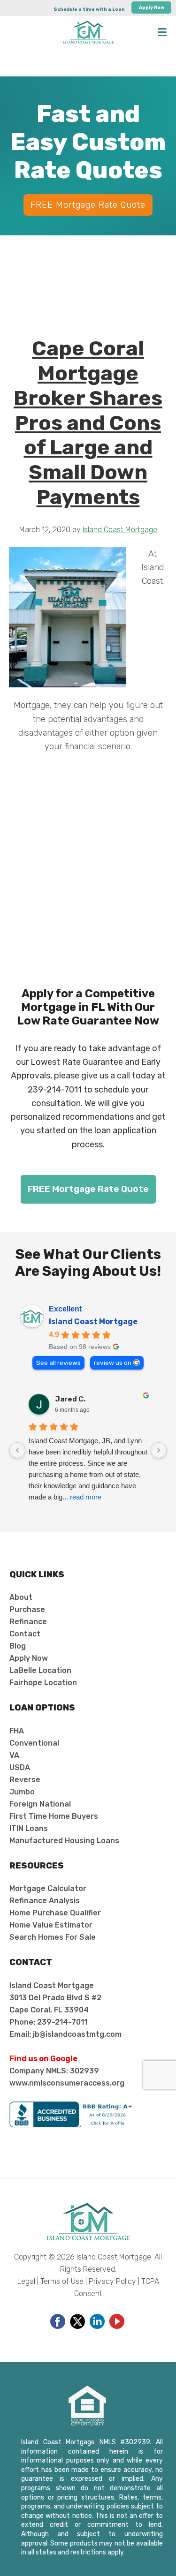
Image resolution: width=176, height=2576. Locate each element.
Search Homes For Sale (53, 1937)
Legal (26, 2281)
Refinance (28, 1622)
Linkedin (97, 2321)
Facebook (58, 2321)
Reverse (25, 1780)
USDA (20, 1767)
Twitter (77, 2321)
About (21, 1597)
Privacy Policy (112, 2281)
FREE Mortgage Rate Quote (88, 205)
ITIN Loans (29, 1828)
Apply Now (152, 8)
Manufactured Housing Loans (64, 1841)
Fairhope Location (43, 1683)
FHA (17, 1731)
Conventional (34, 1743)
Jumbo (22, 1792)
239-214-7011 (55, 1090)
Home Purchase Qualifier (55, 1913)
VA (14, 1755)
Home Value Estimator (51, 1925)
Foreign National (40, 1804)
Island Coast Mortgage (93, 1322)
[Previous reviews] (17, 1450)
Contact (25, 1634)
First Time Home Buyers (54, 1816)
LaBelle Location (40, 1670)
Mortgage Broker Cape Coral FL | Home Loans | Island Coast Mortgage (88, 32)
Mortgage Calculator (48, 1888)
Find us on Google (43, 2059)
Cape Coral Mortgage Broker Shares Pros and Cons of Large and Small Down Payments (88, 423)
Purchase (27, 1609)
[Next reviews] (159, 1450)
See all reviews (58, 1363)
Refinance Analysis (45, 1901)
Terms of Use (62, 2281)
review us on (113, 1363)
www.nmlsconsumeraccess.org (67, 2083)
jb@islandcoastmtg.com (77, 2034)
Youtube (117, 2321)
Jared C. (70, 1399)
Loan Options (42, 1708)
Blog (18, 1646)
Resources (37, 1866)
